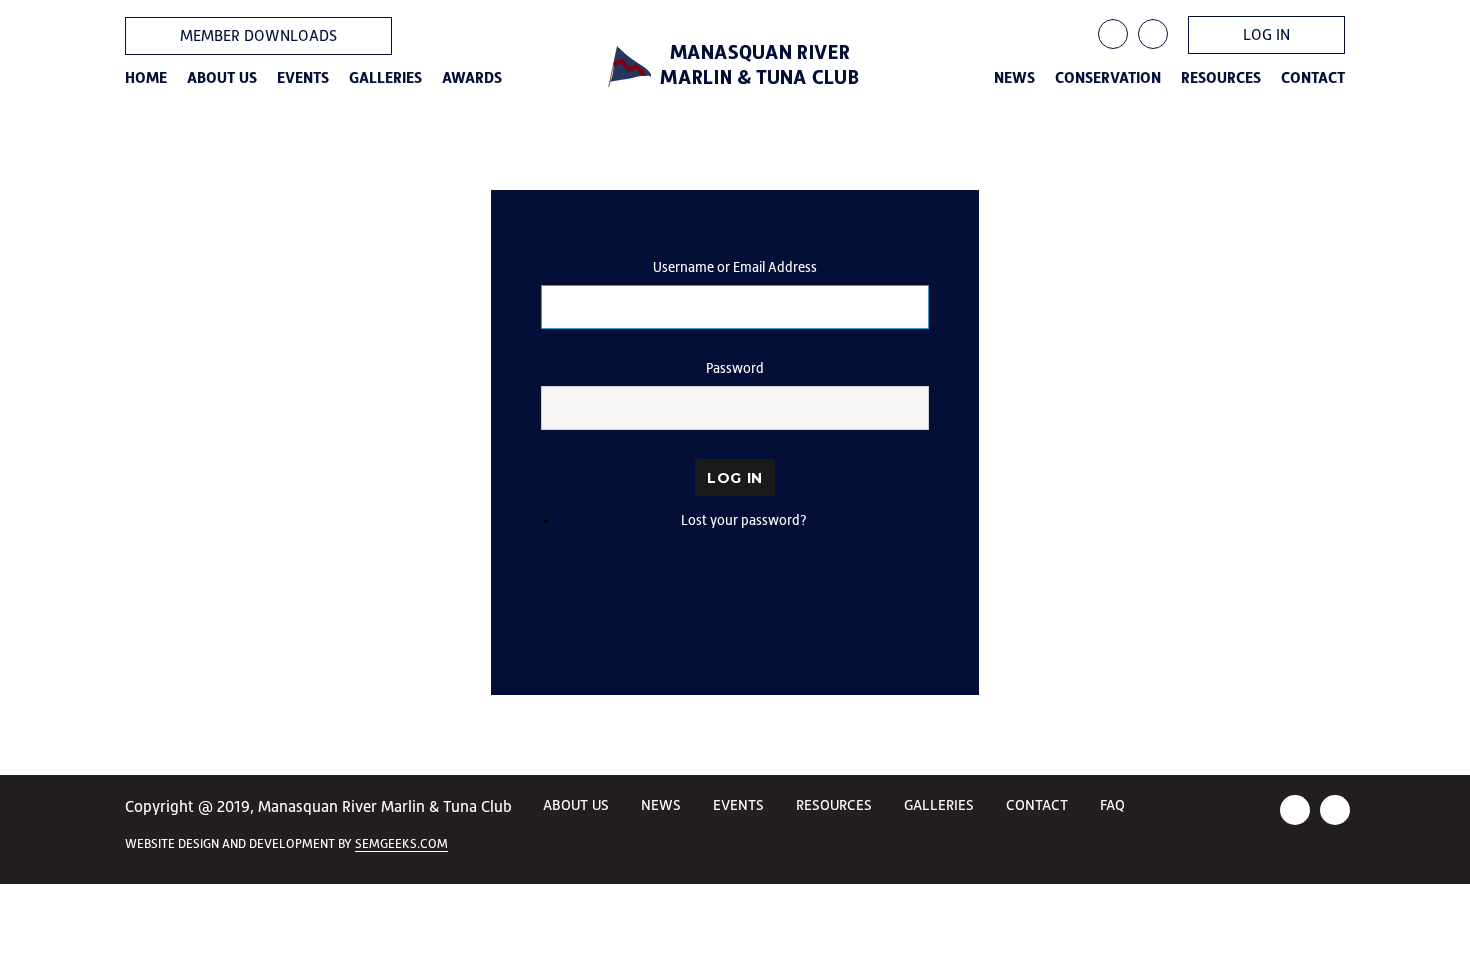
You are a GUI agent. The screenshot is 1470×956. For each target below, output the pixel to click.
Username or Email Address (735, 267)
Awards (472, 77)
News (1014, 77)
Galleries (385, 77)
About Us (222, 77)
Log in (1266, 34)
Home (146, 77)
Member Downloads (258, 35)
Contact (1313, 77)
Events (303, 77)
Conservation (1108, 77)
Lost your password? (744, 520)
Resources (1221, 77)
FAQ (1112, 804)
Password (735, 368)
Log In (735, 478)
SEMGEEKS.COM (401, 843)
